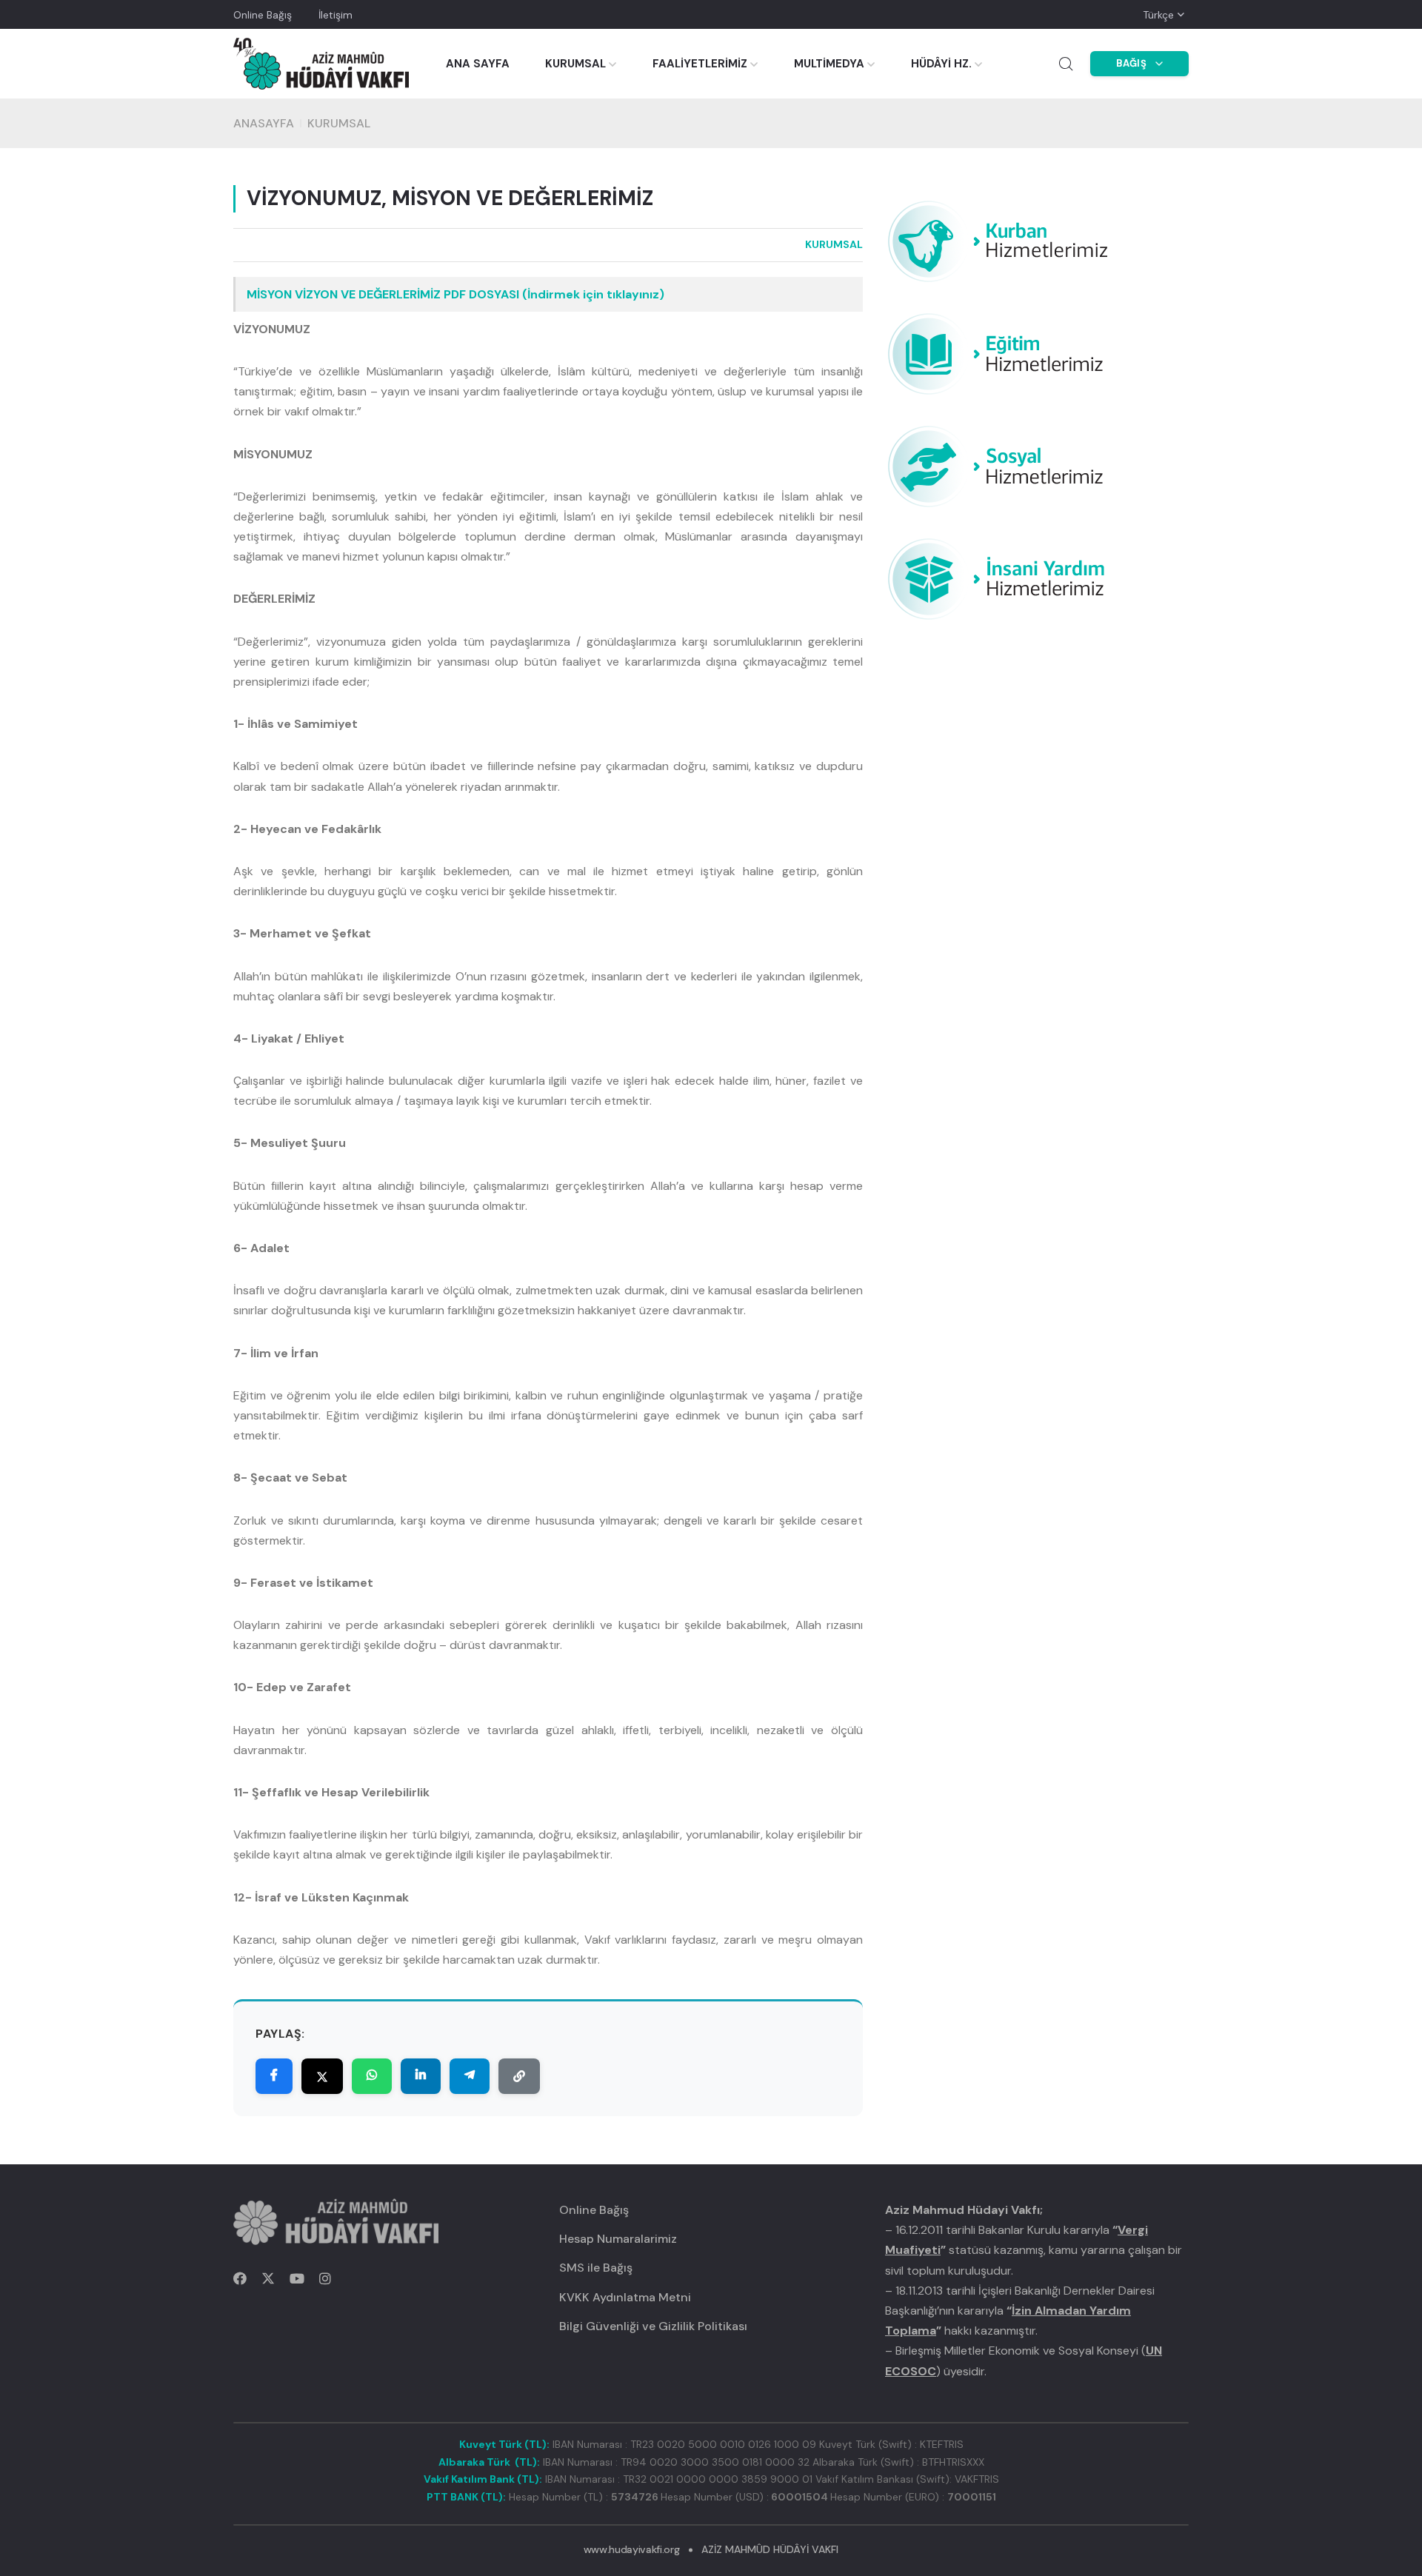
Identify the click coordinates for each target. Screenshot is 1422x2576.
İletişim (336, 15)
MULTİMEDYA (829, 64)
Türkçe (1158, 15)
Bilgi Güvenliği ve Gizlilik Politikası (653, 2326)
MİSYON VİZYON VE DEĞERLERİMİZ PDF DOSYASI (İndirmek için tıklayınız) (455, 294)
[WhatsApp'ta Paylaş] (372, 2076)
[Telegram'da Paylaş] (470, 2076)
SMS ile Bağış (596, 2268)
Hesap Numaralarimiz (618, 2239)
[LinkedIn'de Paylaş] (421, 2076)
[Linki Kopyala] (519, 2076)
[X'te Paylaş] (322, 2076)
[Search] (1066, 64)
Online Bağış (263, 15)
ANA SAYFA (478, 64)
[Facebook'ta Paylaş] (274, 2076)
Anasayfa (264, 123)
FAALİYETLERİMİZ (700, 64)
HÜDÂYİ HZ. (941, 64)
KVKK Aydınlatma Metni (625, 2297)
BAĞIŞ (1132, 63)
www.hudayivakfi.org (631, 2549)
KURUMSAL (575, 64)
